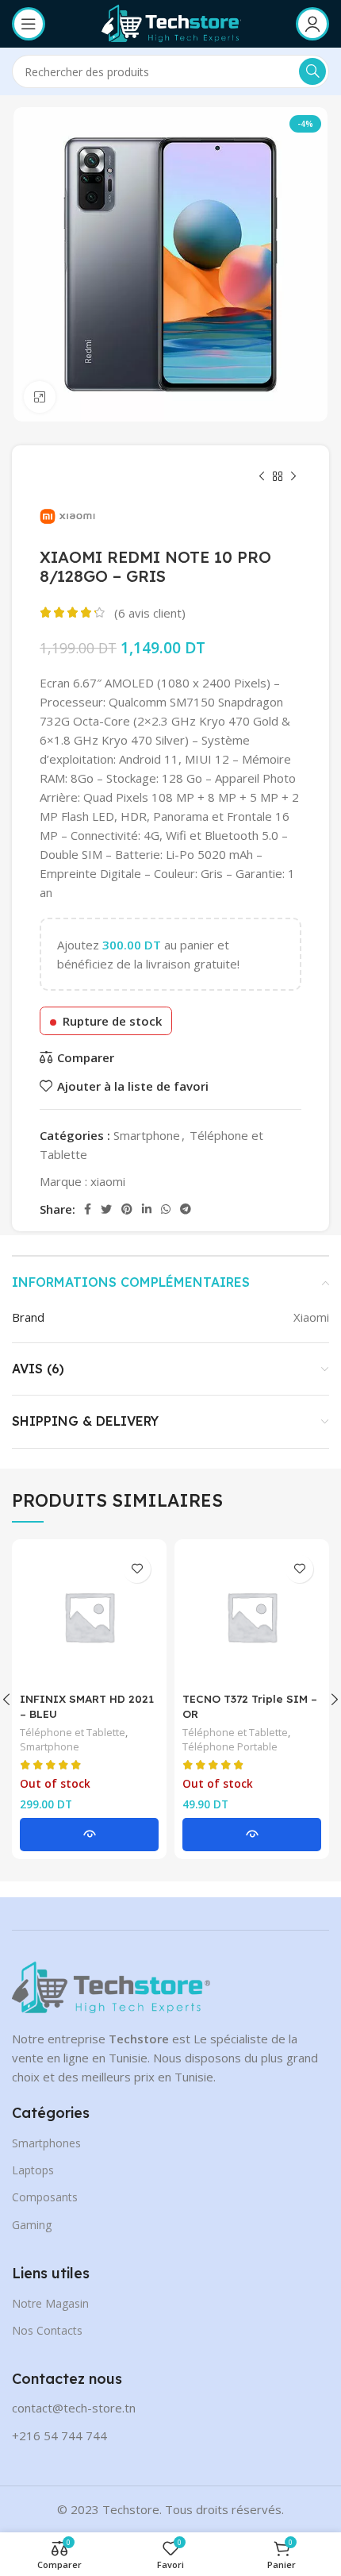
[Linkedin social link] (147, 1209)
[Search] (312, 71)
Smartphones (46, 2143)
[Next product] (293, 477)
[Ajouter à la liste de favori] (137, 1569)
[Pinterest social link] (127, 1209)
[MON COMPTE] (312, 24)
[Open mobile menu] (29, 24)
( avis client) (150, 613)
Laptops (33, 2170)
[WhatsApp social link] (166, 1209)
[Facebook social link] (88, 1209)
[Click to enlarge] (40, 397)
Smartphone (147, 1135)
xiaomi (108, 1181)
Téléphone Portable (230, 1747)
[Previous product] (262, 477)
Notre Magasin (50, 2303)
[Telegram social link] (186, 1209)
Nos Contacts (47, 2330)
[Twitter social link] (106, 1209)
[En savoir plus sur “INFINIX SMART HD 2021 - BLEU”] (89, 1835)
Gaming (32, 2225)
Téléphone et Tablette (73, 1733)
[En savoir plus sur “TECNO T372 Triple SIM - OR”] (252, 1835)
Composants (45, 2197)
